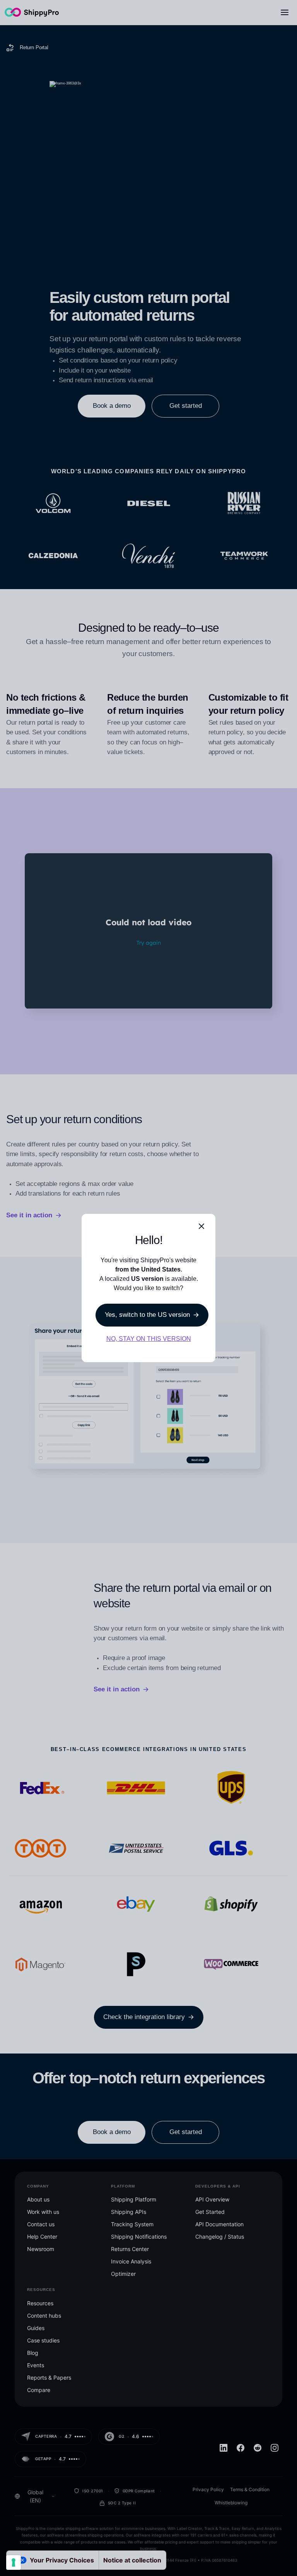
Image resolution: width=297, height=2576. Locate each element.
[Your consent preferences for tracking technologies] (14, 2562)
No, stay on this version (149, 1339)
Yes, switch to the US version (147, 1315)
